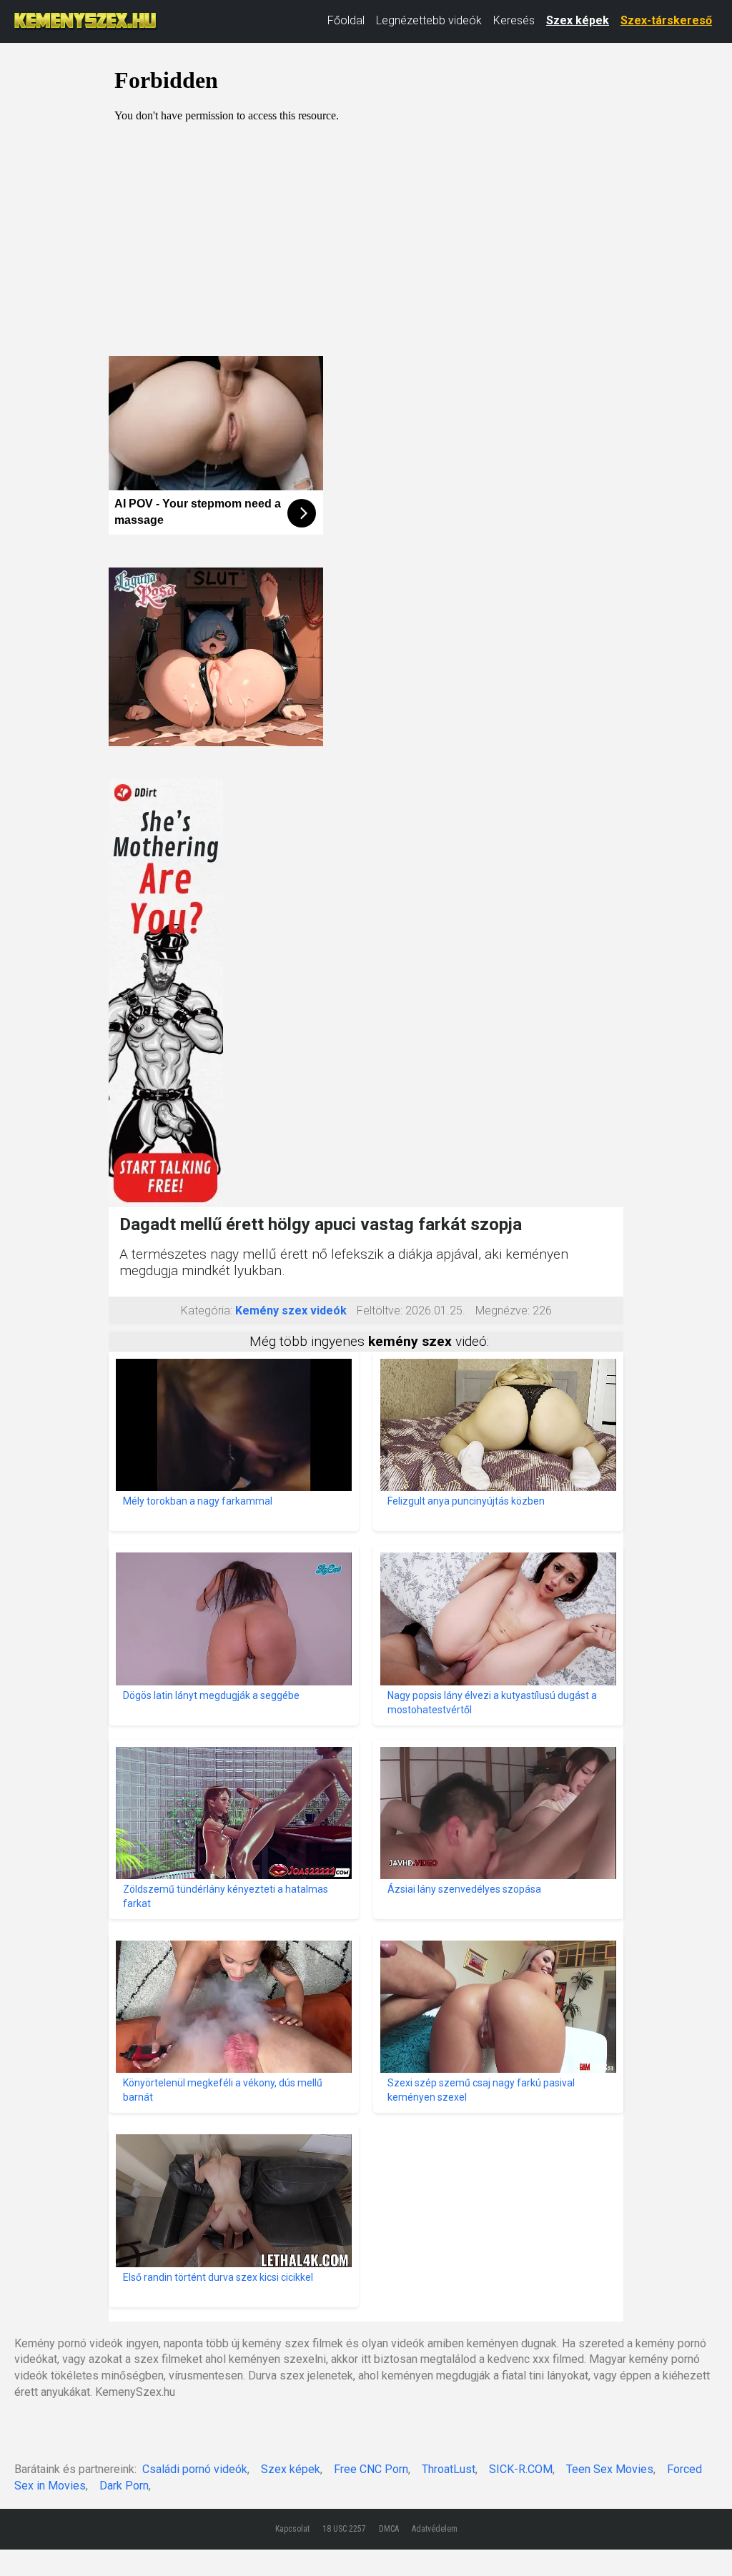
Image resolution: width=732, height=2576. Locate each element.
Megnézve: (503, 1311)
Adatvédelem (435, 2529)
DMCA (389, 2529)
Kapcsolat (292, 2529)
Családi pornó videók (195, 2469)
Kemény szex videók (291, 1311)
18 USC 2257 (344, 2529)
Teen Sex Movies (610, 2469)
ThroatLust (449, 2469)
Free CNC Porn (371, 2469)
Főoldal (346, 20)
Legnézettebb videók (429, 20)
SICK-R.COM (521, 2469)
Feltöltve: (380, 1311)
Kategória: (207, 1311)
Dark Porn (124, 2486)
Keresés (514, 20)
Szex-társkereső (666, 20)
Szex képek (578, 20)
